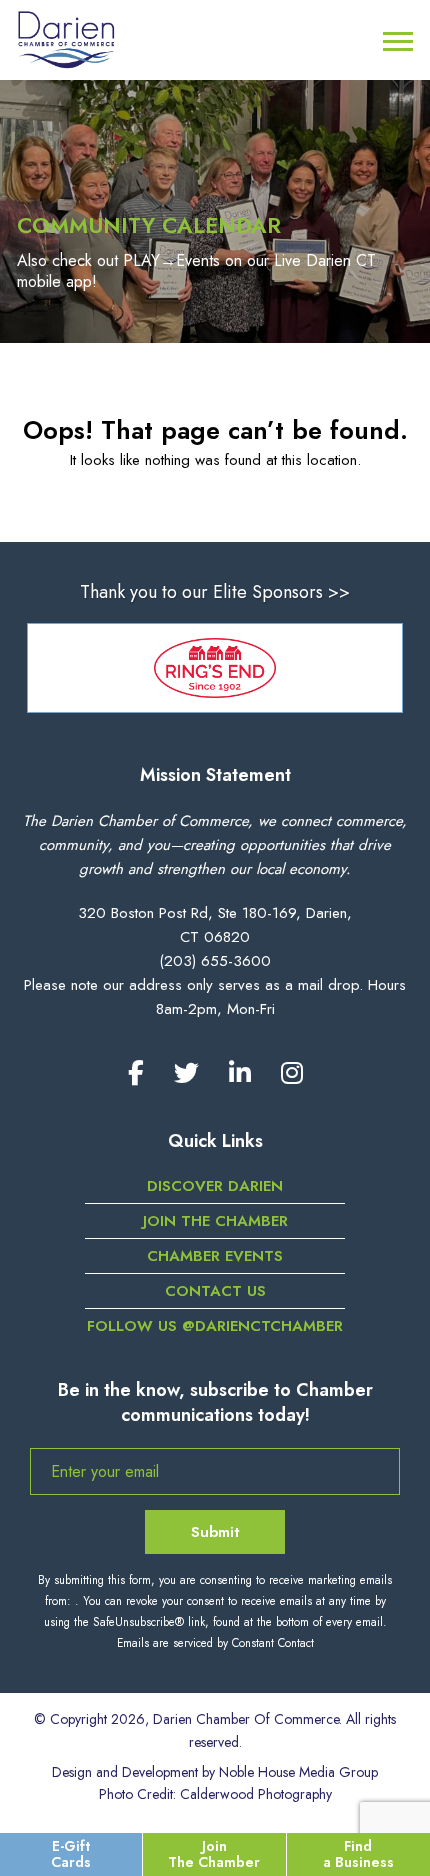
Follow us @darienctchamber (215, 1326)
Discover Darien (215, 1186)
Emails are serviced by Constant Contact (215, 1643)
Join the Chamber (215, 1221)
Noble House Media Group (298, 1772)
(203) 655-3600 (215, 961)
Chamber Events (215, 1256)
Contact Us (215, 1291)
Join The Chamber (214, 1853)
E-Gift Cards (71, 1853)
